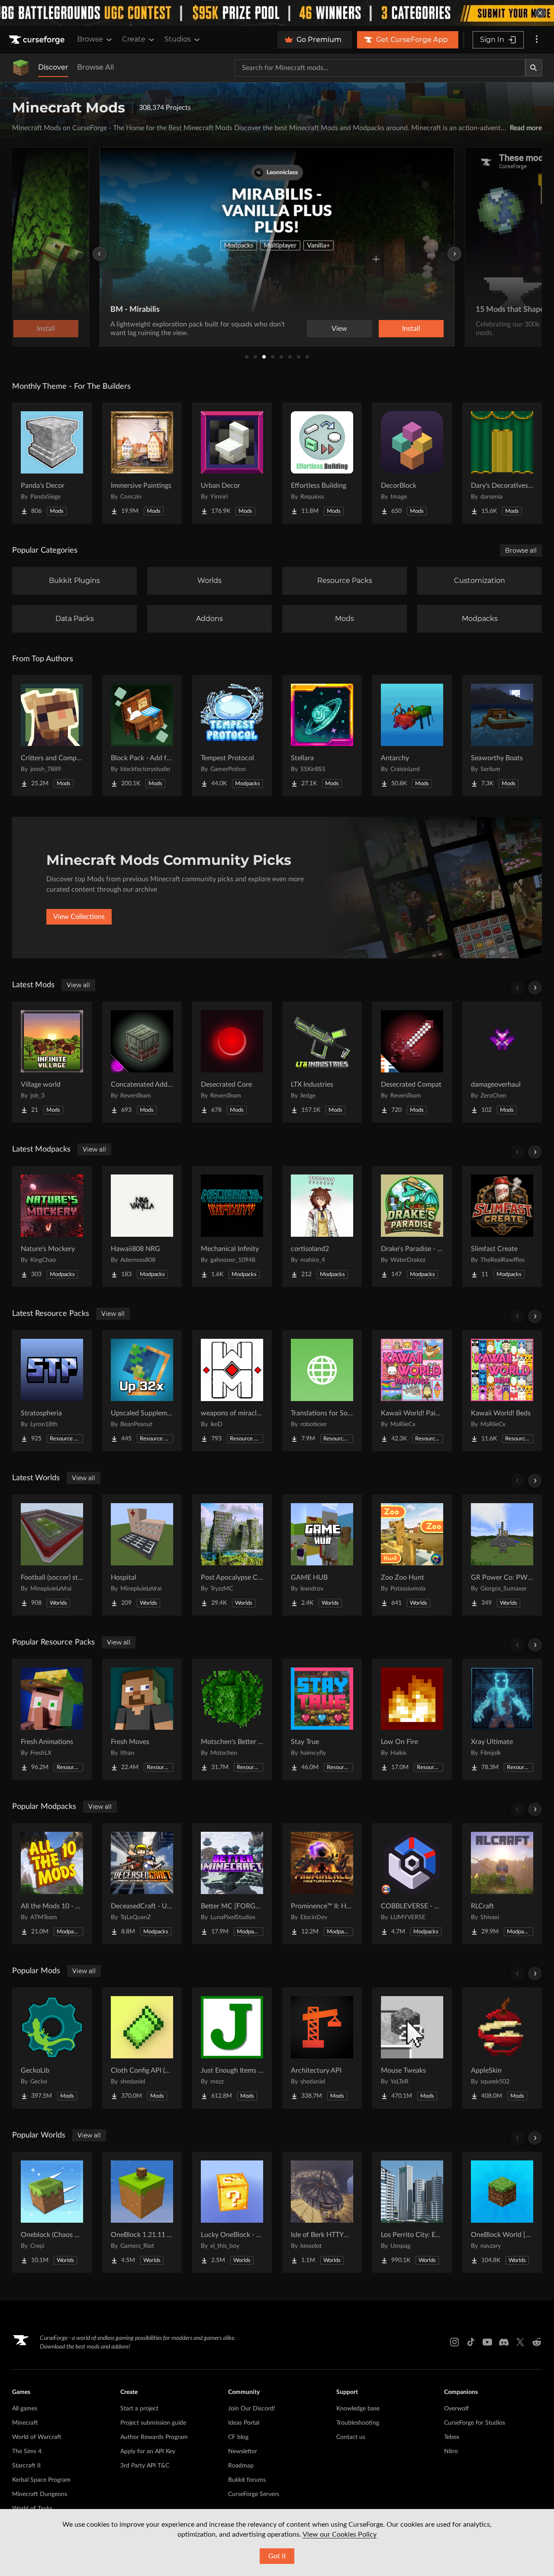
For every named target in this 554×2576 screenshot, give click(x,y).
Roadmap (241, 2466)
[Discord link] (504, 2342)
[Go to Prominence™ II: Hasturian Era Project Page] (322, 1884)
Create (134, 39)
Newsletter (243, 2451)
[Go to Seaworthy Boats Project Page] (502, 736)
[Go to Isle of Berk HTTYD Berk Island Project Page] (322, 2212)
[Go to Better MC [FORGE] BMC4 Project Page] (232, 1884)
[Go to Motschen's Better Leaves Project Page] (232, 1719)
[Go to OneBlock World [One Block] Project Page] (502, 2212)
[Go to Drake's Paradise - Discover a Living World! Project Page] (412, 1226)
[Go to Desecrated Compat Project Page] (412, 1062)
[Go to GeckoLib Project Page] (52, 2048)
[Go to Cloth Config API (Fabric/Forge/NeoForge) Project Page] (142, 2048)
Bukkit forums (247, 2480)
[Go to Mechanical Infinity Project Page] (232, 1226)
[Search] (534, 68)
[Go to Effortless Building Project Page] (322, 463)
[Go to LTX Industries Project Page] (322, 1062)
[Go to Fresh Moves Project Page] (142, 1719)
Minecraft (25, 2423)
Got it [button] (277, 2556)
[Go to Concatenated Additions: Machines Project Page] (142, 1062)
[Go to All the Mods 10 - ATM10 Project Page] (52, 1884)
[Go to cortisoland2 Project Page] (322, 1226)
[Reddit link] (537, 2342)
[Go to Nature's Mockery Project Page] (52, 1226)
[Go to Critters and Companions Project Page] (52, 736)
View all (78, 985)
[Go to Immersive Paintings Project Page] (142, 463)
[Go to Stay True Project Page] (322, 1719)
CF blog (238, 2437)
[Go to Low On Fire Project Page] (412, 1719)
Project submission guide (153, 2423)
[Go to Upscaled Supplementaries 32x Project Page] (142, 1391)
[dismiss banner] (540, 13)
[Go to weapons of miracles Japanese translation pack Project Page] (232, 1391)
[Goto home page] (38, 40)
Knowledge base (358, 2409)
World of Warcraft (37, 2437)
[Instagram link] (454, 2342)
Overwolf (456, 2409)
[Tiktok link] (471, 2342)
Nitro (451, 2451)
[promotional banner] (277, 13)
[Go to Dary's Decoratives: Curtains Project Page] (502, 463)
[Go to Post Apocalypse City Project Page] (232, 1555)
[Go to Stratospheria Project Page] (52, 1391)
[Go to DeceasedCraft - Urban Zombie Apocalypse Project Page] (142, 1884)
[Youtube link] (487, 2342)
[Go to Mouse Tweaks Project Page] (412, 2048)
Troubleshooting (358, 2423)
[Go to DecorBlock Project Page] (412, 463)
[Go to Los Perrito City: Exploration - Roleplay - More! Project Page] (412, 2212)
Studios (178, 39)
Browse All (95, 67)
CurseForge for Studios (475, 2423)
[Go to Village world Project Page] (52, 1062)
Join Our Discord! (252, 2409)
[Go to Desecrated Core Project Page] (232, 1062)
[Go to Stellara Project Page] (322, 736)
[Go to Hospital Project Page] (142, 1555)
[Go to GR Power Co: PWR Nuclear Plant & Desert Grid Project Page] (502, 1555)
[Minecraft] (21, 68)
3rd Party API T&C (145, 2466)
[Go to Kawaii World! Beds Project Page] (502, 1391)
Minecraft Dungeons (40, 2494)
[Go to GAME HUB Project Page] (322, 1555)
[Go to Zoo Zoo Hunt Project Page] (412, 1555)
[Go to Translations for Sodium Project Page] (322, 1391)
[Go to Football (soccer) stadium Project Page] (52, 1555)
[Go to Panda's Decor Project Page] (52, 463)
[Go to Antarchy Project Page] (412, 736)
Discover (53, 67)
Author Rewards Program (154, 2437)
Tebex (452, 2437)
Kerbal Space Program (41, 2480)
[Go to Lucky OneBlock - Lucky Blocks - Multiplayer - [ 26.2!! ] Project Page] (232, 2212)
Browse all (521, 550)
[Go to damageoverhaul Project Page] (502, 1062)
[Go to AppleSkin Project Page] (502, 2048)
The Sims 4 (27, 2451)
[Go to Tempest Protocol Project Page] (232, 736)
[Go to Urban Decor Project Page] (232, 463)
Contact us (351, 2437)
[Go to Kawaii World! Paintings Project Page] (412, 1391)
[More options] (537, 40)
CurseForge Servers (254, 2494)
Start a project (139, 2409)
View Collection (459, 329)
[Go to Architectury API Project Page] (322, 2048)
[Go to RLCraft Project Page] (502, 1884)
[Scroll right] (535, 988)
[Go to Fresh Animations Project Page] (52, 1719)
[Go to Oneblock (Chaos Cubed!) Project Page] (52, 2212)
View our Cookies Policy (340, 2534)
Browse (90, 39)
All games (25, 2409)
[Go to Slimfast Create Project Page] (502, 1226)
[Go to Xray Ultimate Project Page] (502, 1719)
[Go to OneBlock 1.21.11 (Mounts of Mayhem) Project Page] (142, 2212)
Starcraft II (26, 2466)
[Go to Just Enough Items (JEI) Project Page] (232, 2048)
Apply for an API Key (148, 2451)
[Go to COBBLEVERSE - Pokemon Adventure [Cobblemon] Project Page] (412, 1884)
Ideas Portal (244, 2423)
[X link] (520, 2342)
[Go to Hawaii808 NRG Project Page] (142, 1226)
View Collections (79, 917)
